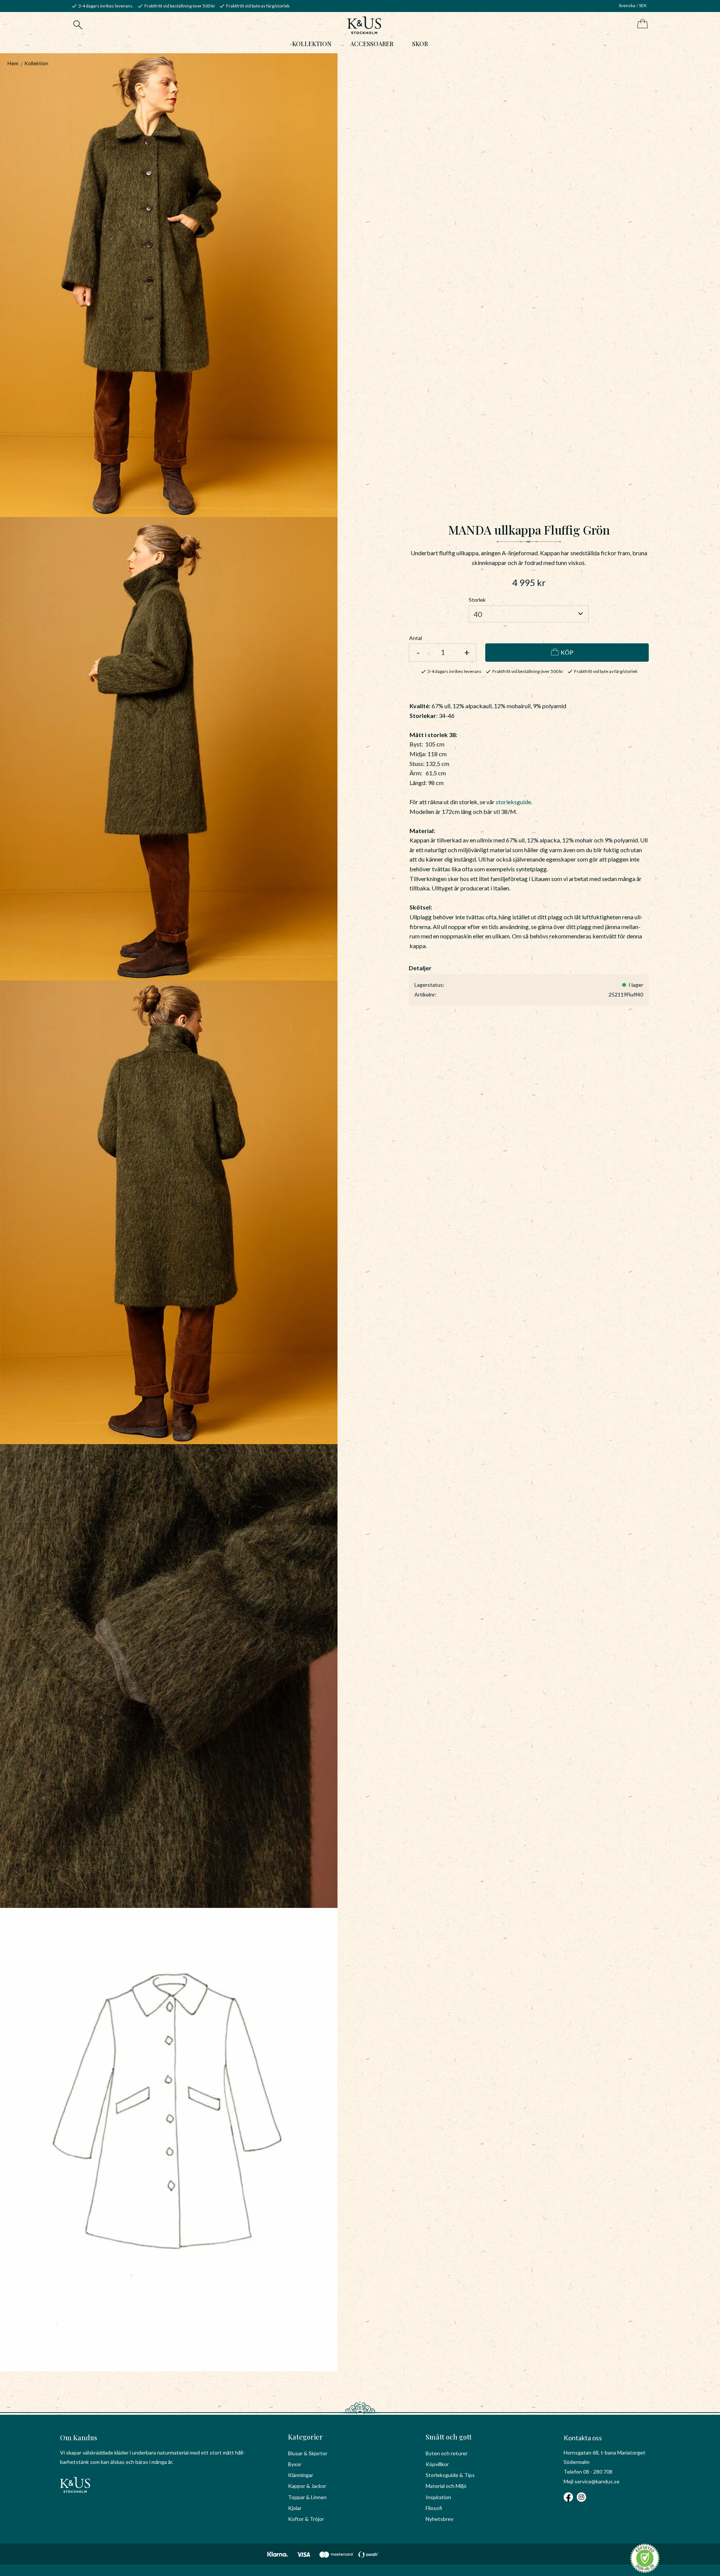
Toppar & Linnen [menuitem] (307, 2497)
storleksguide (513, 802)
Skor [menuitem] (420, 44)
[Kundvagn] (641, 24)
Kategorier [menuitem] (305, 2437)
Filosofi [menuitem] (434, 2508)
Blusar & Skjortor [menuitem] (308, 2453)
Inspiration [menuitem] (438, 2497)
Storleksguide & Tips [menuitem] (450, 2475)
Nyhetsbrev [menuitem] (439, 2519)
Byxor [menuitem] (295, 2464)
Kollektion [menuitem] (312, 44)
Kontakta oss (583, 2438)
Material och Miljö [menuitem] (446, 2486)
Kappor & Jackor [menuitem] (307, 2486)
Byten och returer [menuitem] (447, 2453)
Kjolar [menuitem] (295, 2508)
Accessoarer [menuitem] (372, 44)
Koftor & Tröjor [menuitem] (306, 2519)
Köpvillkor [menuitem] (437, 2464)
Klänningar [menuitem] (301, 2475)
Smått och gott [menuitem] (449, 2437)
